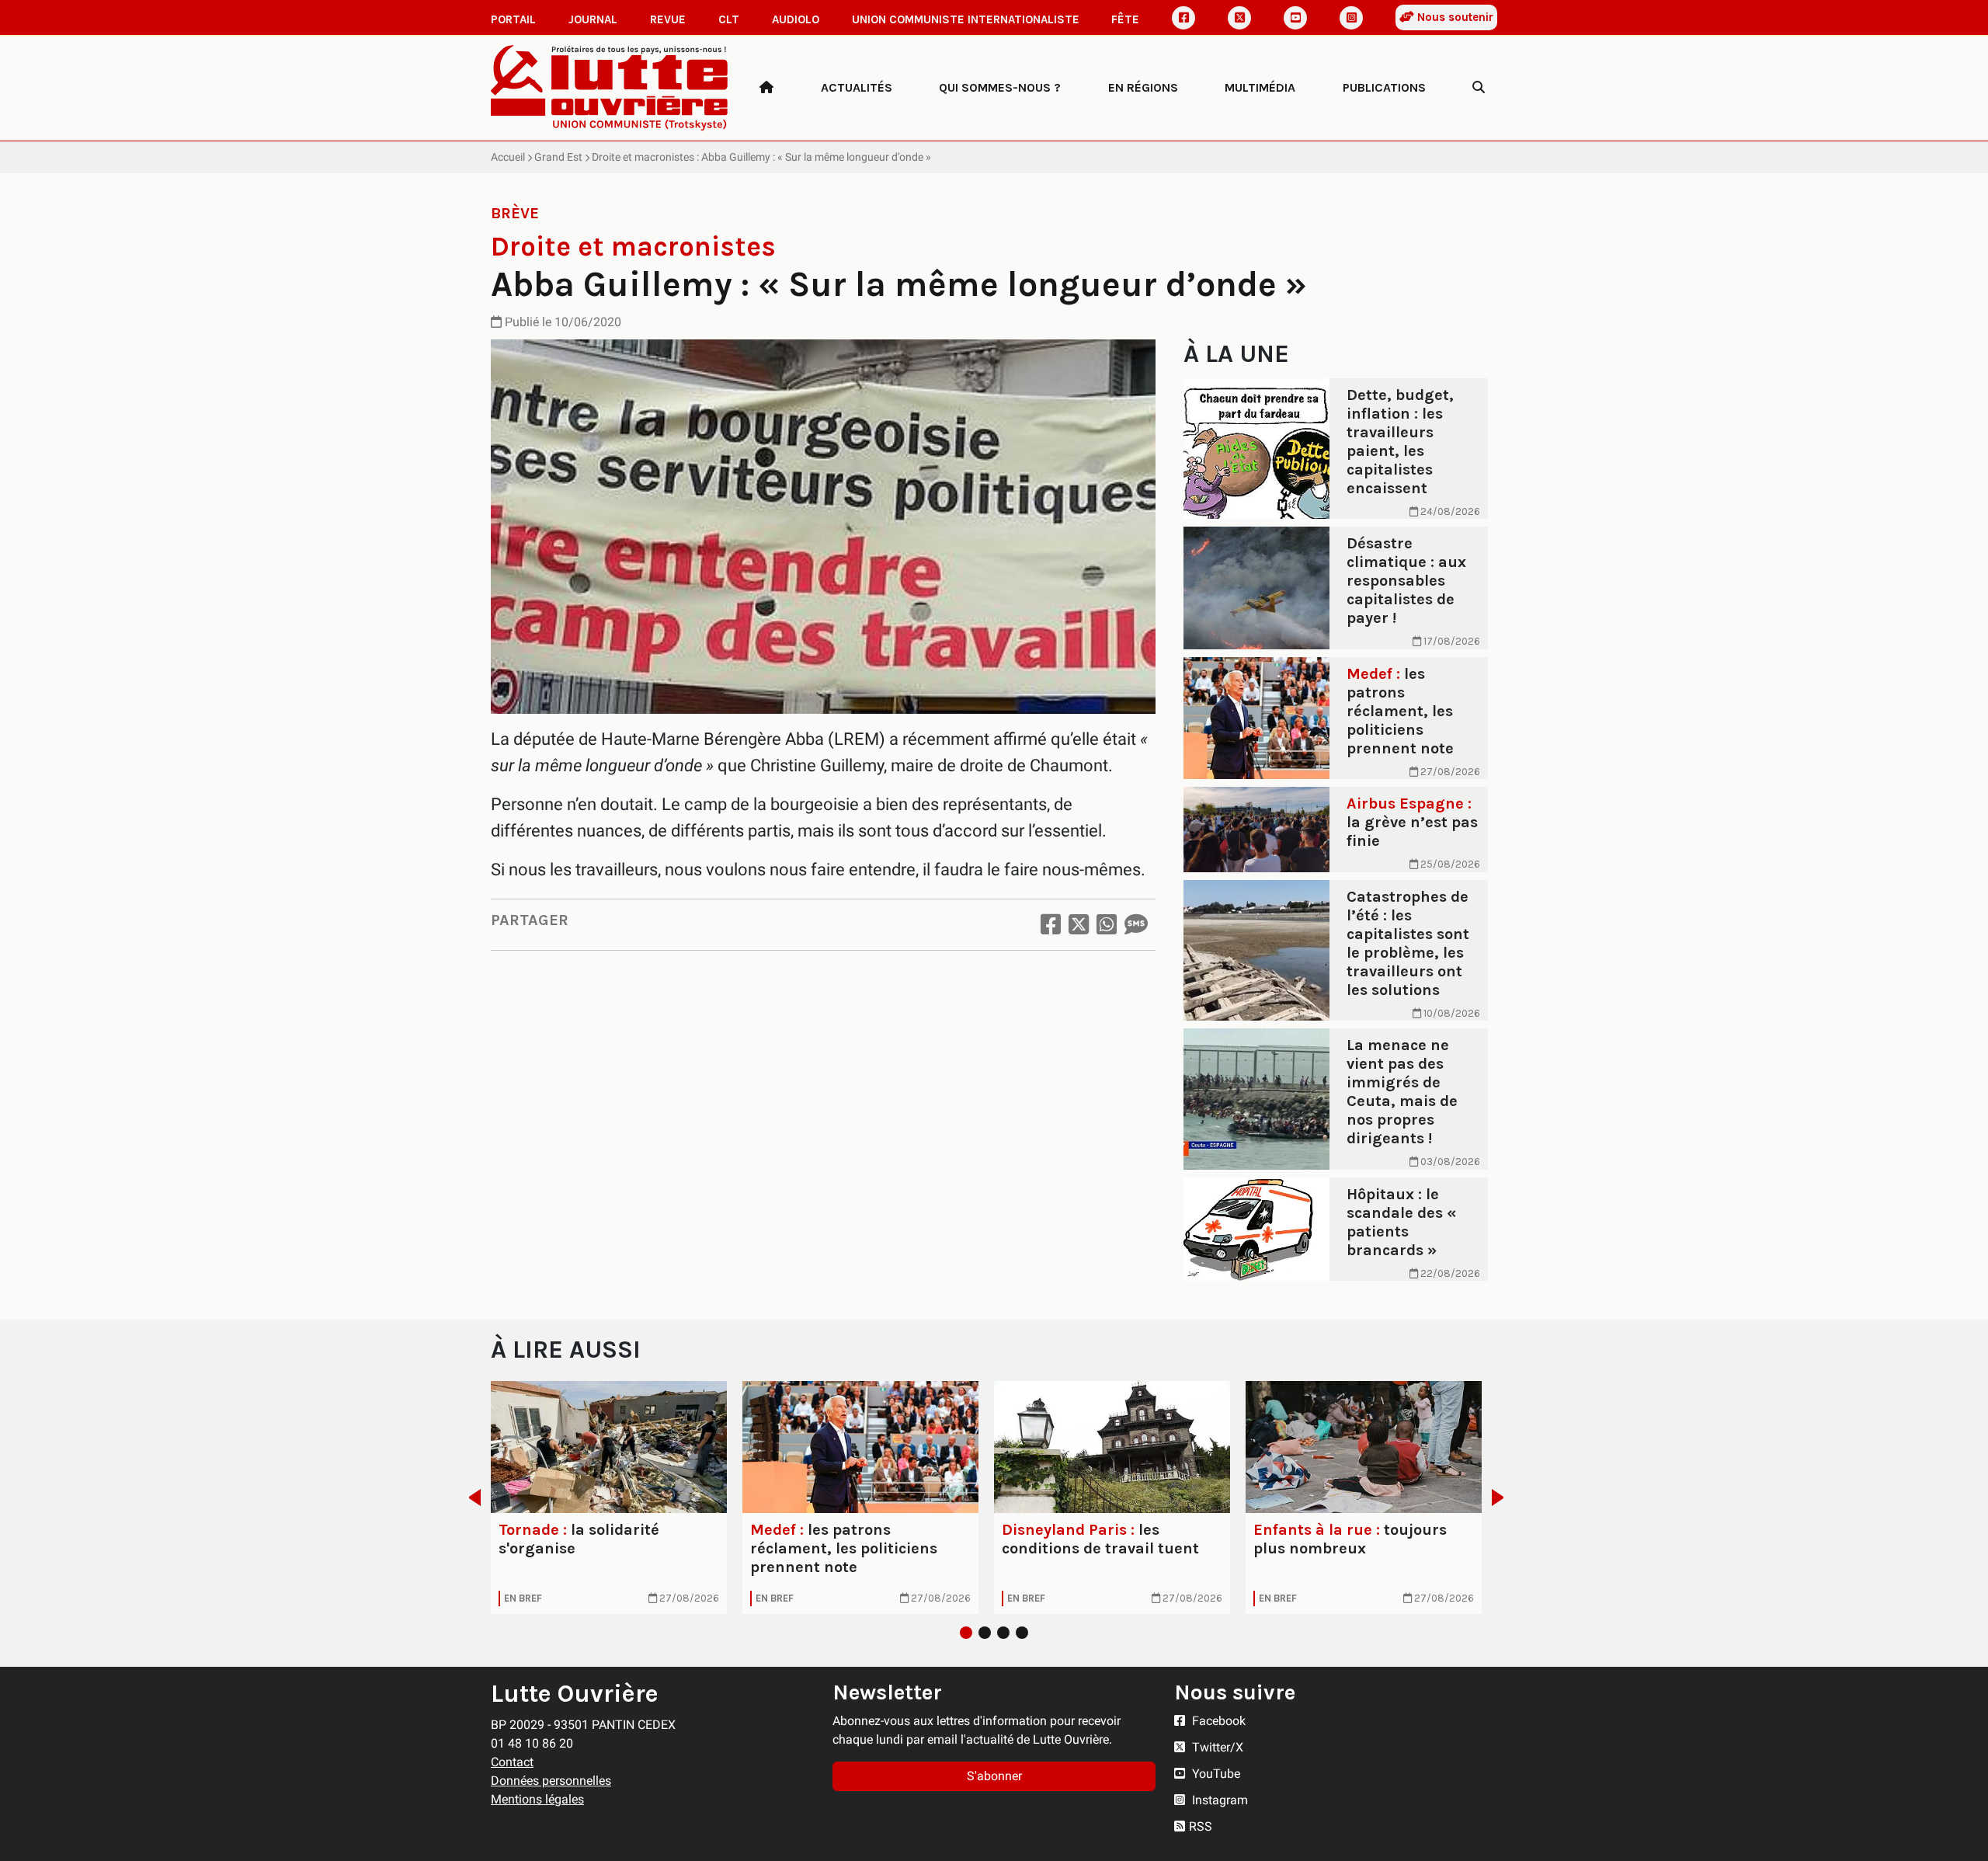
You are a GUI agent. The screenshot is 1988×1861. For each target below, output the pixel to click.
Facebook (1217, 1721)
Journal (593, 19)
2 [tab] (985, 1633)
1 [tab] (966, 1633)
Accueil (508, 157)
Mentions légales (537, 1799)
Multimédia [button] (1260, 87)
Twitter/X (1216, 1747)
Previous (470, 1497)
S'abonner (994, 1776)
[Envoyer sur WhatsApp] (1107, 925)
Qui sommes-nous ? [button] (1000, 87)
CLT (729, 19)
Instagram (1218, 1800)
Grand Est (558, 157)
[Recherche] (1479, 88)
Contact (512, 1762)
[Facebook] (1183, 18)
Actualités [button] (857, 87)
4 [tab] (1022, 1633)
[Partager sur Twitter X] (1079, 925)
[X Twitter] (1239, 18)
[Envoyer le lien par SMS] (1136, 925)
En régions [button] (1143, 87)
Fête (1125, 19)
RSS (1201, 1826)
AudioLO (796, 19)
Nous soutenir (1454, 17)
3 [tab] (1003, 1633)
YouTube (1215, 1774)
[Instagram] (1351, 18)
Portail (513, 19)
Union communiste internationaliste (966, 19)
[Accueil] (766, 88)
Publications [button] (1384, 87)
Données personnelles (551, 1781)
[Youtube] (1295, 18)
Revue (668, 19)
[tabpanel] (609, 1497)
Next (1502, 1497)
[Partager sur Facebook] (1051, 925)
